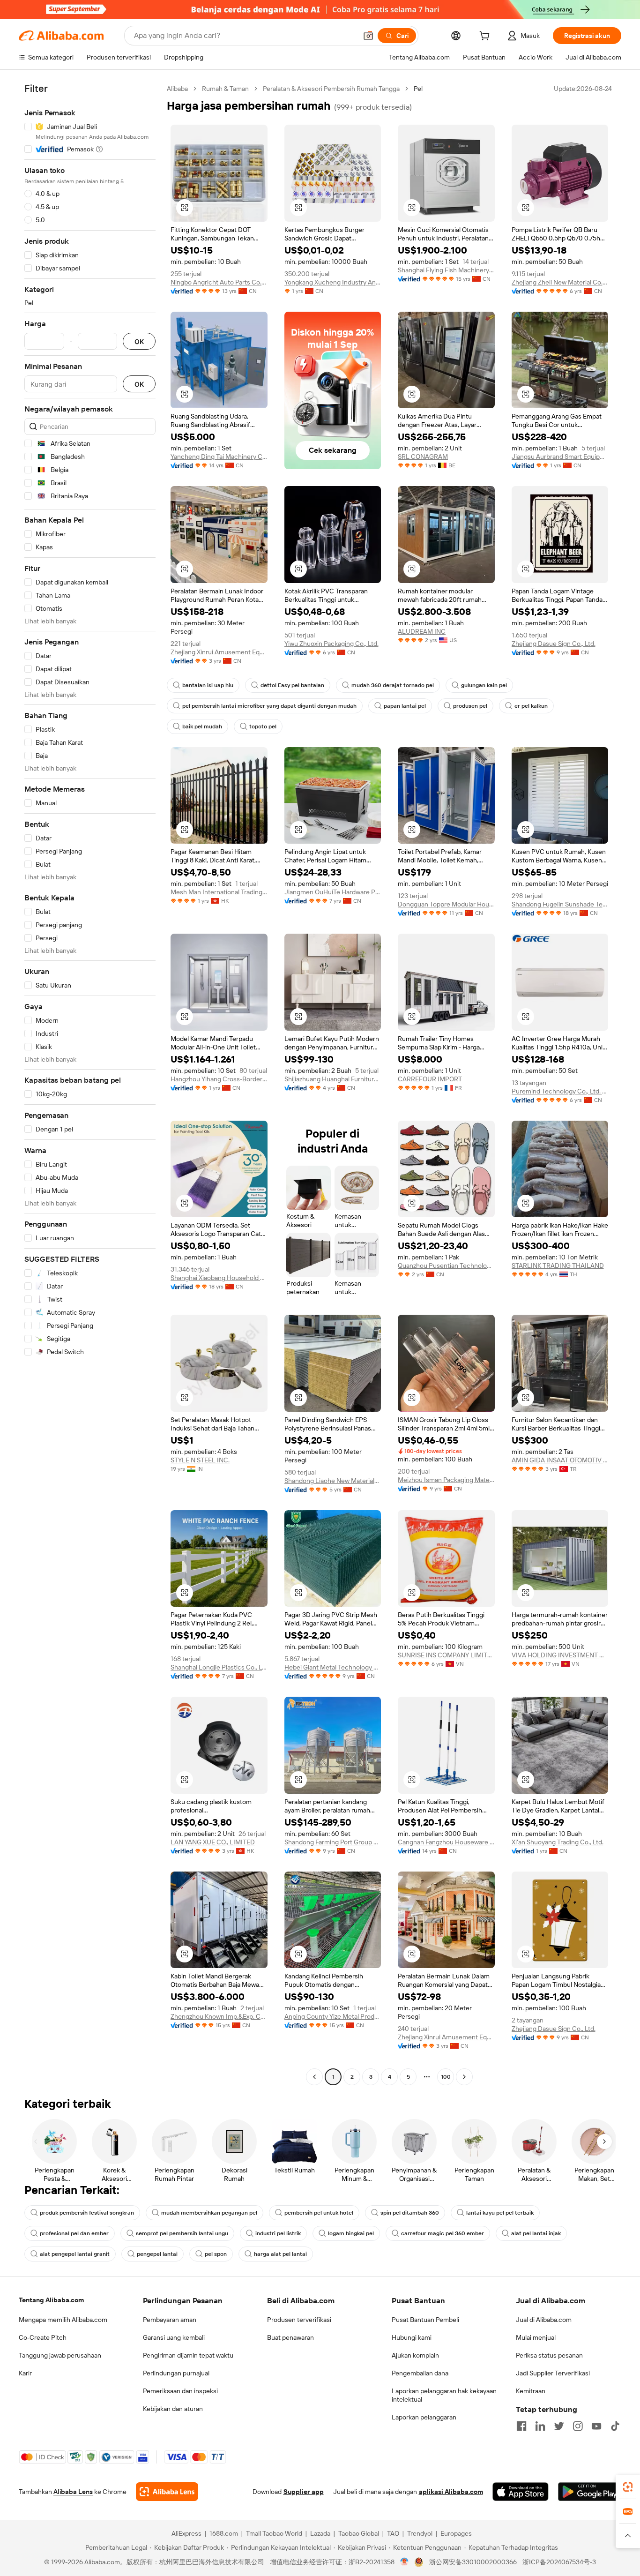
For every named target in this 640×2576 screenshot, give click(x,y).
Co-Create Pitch (43, 2337)
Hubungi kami (412, 2337)
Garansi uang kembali (174, 2337)
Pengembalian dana (420, 2373)
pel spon (216, 2254)
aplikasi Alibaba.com (451, 2492)
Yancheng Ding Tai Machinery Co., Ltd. (219, 457)
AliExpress (186, 2533)
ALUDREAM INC (422, 631)
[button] (368, 36)
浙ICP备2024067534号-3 (559, 2562)
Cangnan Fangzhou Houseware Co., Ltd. (446, 1842)
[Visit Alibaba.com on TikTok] (615, 2426)
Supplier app (304, 2492)
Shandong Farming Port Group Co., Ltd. (333, 1842)
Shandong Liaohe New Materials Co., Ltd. (333, 1481)
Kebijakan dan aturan (173, 2409)
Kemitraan (531, 2391)
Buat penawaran (290, 2337)
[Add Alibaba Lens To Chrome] (167, 2492)
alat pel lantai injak (536, 2233)
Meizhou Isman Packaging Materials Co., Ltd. (446, 1480)
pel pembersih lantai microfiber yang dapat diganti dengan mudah (269, 706)
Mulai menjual (536, 2337)
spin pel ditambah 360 (410, 2213)
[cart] (486, 37)
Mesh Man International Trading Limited (219, 892)
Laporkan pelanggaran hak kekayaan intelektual (444, 2395)
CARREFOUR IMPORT (430, 1079)
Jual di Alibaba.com (544, 2320)
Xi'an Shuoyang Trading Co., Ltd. (558, 1842)
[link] (628, 2487)
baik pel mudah (202, 726)
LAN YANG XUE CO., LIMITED (213, 1842)
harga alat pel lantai (280, 2254)
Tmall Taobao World (274, 2533)
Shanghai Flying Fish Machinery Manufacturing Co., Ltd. (446, 270)
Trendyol (420, 2533)
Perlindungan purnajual (176, 2373)
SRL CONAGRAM (423, 457)
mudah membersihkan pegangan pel (209, 2213)
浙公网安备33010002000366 (473, 2562)
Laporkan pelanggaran (424, 2417)
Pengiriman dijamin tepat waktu (188, 2355)
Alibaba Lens (73, 2492)
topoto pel (263, 726)
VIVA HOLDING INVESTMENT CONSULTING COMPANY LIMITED (560, 1655)
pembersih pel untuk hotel (319, 2213)
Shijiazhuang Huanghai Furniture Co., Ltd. (333, 1079)
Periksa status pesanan (549, 2355)
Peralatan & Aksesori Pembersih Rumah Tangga (331, 89)
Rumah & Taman (225, 89)
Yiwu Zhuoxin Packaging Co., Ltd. (331, 644)
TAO (393, 2533)
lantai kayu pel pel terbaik (500, 2213)
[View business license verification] (405, 2562)
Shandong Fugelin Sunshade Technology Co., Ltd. (560, 904)
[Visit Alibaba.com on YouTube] (596, 2426)
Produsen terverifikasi (299, 2320)
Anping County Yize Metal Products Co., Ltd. (333, 2016)
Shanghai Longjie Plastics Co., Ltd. (219, 1667)
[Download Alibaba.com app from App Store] (521, 2492)
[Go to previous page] (314, 2077)
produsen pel (470, 706)
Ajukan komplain (415, 2355)
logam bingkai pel (351, 2233)
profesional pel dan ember (74, 2233)
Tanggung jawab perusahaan (60, 2355)
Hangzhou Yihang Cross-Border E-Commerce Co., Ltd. (219, 1079)
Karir (25, 2373)
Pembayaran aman (170, 2320)
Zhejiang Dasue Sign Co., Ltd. (554, 644)
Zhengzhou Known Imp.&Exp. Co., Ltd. (219, 2016)
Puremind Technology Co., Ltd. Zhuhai (560, 1091)
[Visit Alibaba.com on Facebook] (521, 2426)
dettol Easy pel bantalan (292, 685)
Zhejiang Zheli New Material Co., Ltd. (560, 282)
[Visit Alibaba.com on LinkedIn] (540, 2426)
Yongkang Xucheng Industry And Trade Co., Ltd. (333, 282)
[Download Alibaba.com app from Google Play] (590, 2492)
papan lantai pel (405, 706)
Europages (456, 2533)
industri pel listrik (278, 2233)
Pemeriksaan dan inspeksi (180, 2391)
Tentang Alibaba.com (51, 2300)
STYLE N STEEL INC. (200, 1460)
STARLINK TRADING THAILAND (558, 1266)
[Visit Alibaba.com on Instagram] (578, 2426)
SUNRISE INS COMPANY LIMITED (446, 1655)
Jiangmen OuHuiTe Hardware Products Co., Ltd (333, 892)
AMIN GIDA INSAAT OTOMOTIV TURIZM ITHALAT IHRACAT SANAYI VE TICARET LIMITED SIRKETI (560, 1460)
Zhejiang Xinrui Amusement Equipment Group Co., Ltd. (219, 652)
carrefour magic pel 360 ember (443, 2233)
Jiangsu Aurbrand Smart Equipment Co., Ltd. (560, 457)
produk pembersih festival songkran (87, 2213)
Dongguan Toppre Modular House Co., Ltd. (446, 904)
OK (139, 341)
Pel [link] (418, 89)
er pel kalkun (531, 706)
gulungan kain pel (484, 685)
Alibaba (177, 89)
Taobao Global (359, 2533)
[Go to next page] (464, 2077)
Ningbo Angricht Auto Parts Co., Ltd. (219, 282)
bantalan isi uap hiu (208, 685)
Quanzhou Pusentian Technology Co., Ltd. (446, 1266)
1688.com (224, 2533)
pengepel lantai (157, 2254)
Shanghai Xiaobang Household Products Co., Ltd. (219, 1278)
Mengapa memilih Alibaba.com (63, 2320)
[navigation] (90, 1084)
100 (446, 2077)
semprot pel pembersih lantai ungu (182, 2233)
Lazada (320, 2533)
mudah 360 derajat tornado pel (393, 685)
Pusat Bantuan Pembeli (425, 2320)
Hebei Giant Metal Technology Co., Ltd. (333, 1667)
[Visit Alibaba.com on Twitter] (559, 2426)
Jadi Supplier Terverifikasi (553, 2373)
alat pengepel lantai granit (75, 2254)
